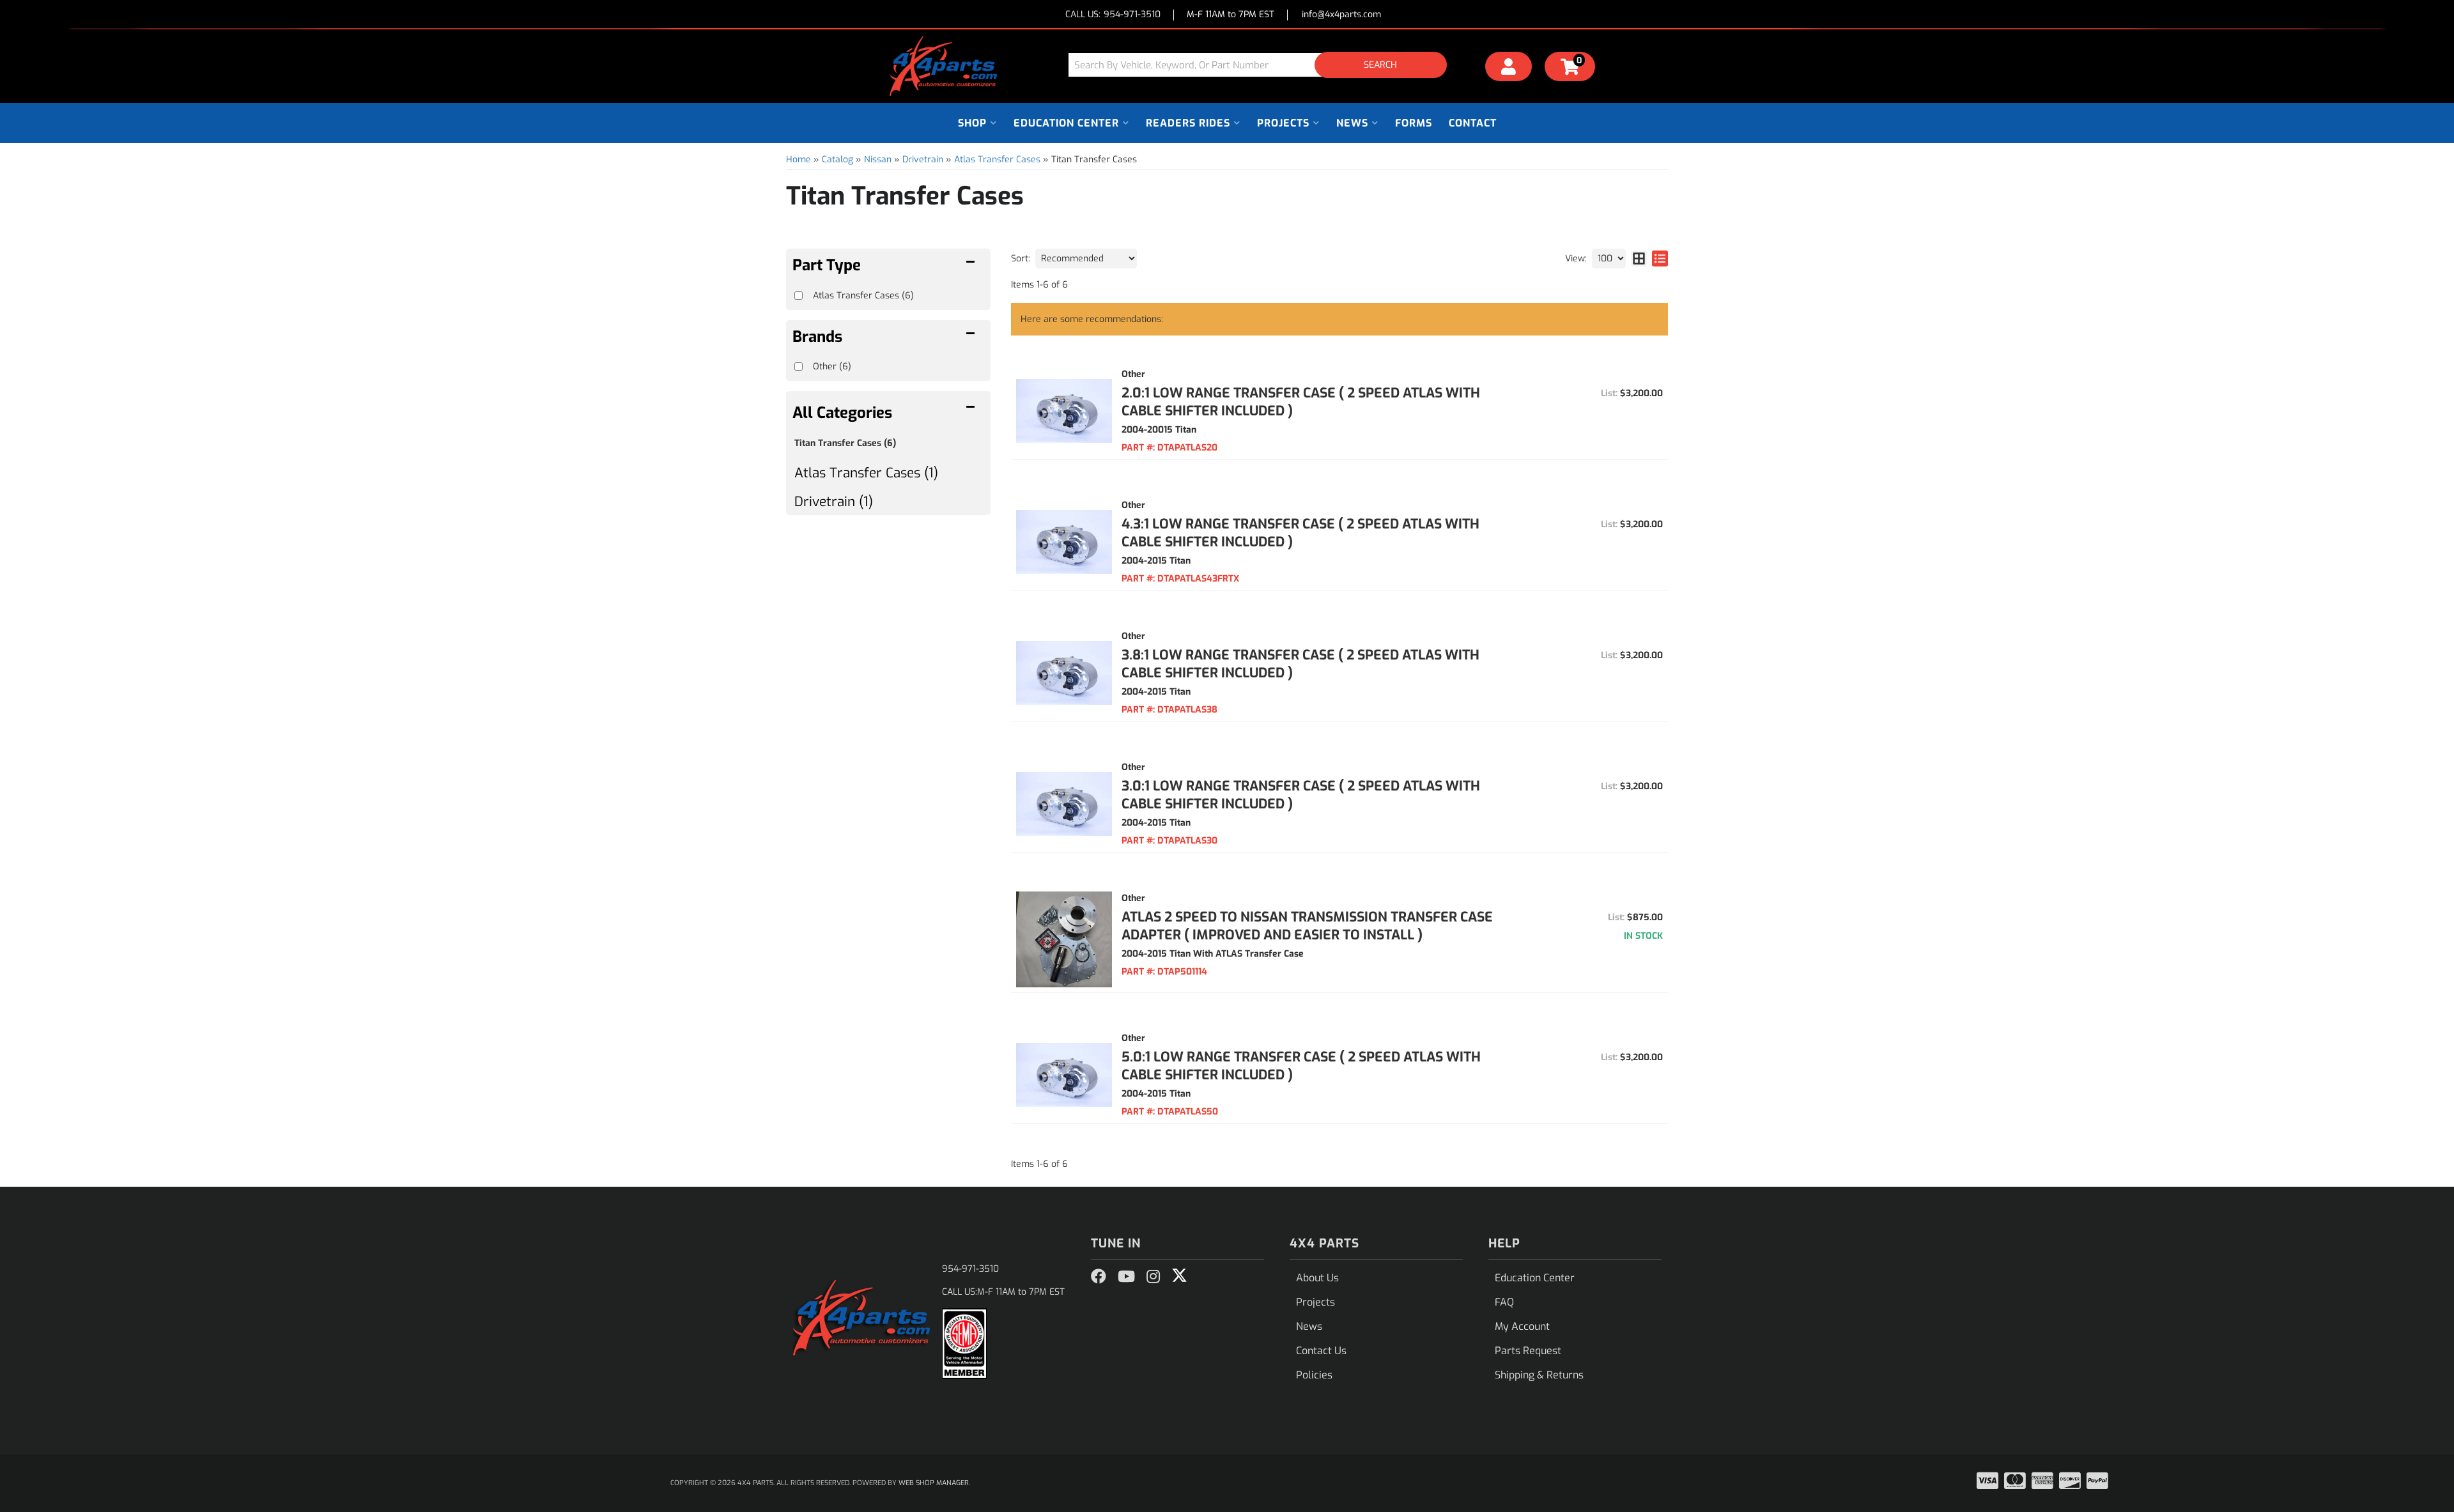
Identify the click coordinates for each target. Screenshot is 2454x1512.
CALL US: (1113, 15)
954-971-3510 (970, 1269)
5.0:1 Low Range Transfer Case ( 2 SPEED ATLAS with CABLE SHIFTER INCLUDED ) (1301, 1066)
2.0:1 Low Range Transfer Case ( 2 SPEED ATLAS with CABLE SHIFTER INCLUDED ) (1301, 402)
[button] (1262, 65)
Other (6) (832, 366)
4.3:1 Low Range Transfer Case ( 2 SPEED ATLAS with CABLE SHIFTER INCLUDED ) (1300, 533)
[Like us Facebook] (1099, 1277)
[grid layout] (1639, 258)
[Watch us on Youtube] (1126, 1277)
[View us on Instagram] (1153, 1277)
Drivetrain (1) (834, 502)
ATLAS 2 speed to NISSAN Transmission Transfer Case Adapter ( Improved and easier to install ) (1307, 926)
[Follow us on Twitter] (1179, 1276)
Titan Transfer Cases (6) (845, 443)
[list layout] (1660, 258)
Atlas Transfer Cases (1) (866, 473)
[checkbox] (799, 366)
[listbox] (1086, 258)
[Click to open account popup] (1509, 68)
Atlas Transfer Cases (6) (863, 296)
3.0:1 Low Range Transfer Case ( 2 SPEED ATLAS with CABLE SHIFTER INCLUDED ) (1301, 795)
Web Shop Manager (934, 1483)
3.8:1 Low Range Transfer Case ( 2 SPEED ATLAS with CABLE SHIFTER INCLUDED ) (1300, 664)
